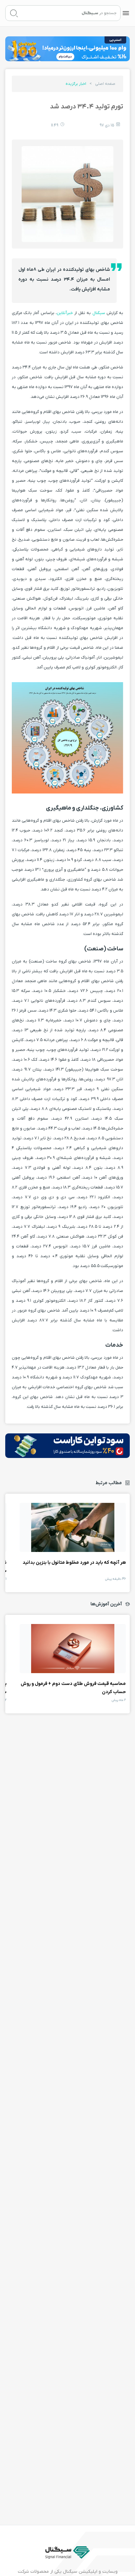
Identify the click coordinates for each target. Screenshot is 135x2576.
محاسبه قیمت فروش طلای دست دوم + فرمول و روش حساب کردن (73, 1649)
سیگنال (98, 313)
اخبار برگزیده (76, 84)
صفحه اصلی (105, 84)
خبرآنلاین (65, 313)
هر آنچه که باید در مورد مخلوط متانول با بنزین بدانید (73, 1527)
